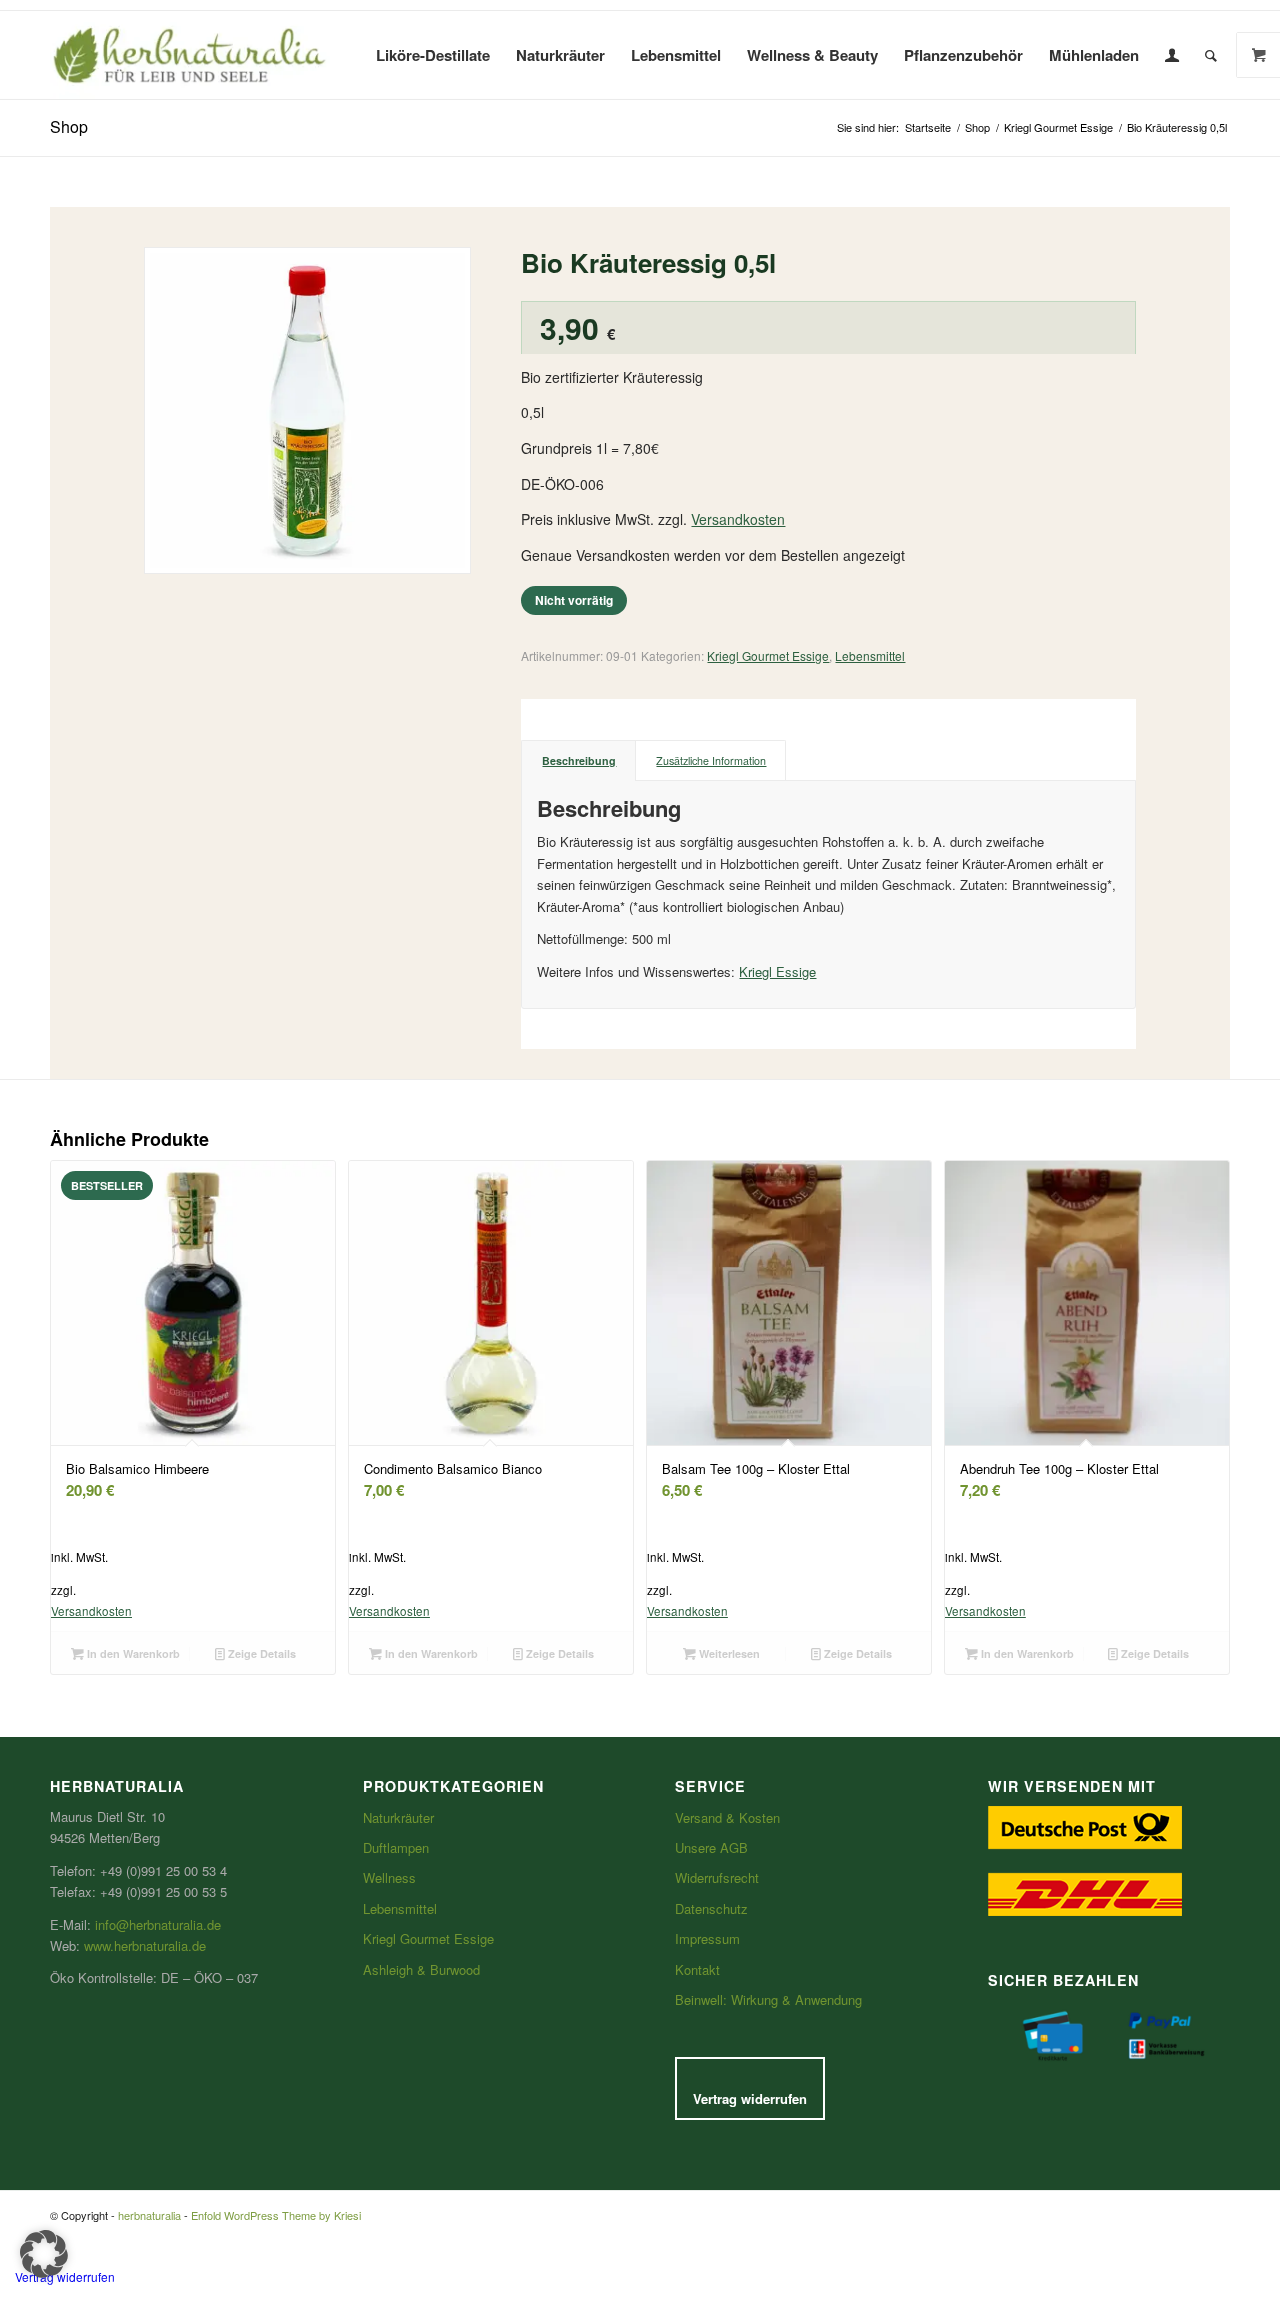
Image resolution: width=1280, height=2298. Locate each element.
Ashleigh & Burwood (421, 1969)
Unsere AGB (711, 1847)
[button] (44, 2254)
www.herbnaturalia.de (145, 1945)
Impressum (707, 1938)
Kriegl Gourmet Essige (768, 655)
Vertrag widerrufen (750, 2098)
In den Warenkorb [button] (132, 1653)
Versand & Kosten (727, 1817)
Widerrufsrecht (717, 1877)
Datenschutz (711, 1908)
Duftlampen (396, 1847)
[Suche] (1211, 55)
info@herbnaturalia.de (158, 1924)
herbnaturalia (149, 2215)
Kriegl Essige (777, 971)
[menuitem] (433, 55)
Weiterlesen (728, 1653)
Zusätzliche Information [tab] (711, 760)
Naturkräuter (398, 1817)
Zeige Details (260, 1653)
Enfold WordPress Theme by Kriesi (276, 2215)
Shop (69, 126)
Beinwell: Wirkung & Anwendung (768, 1999)
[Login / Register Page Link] (1172, 55)
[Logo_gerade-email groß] (190, 55)
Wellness (389, 1877)
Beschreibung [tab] (579, 760)
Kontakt (697, 1969)
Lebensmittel (870, 655)
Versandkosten (738, 519)
